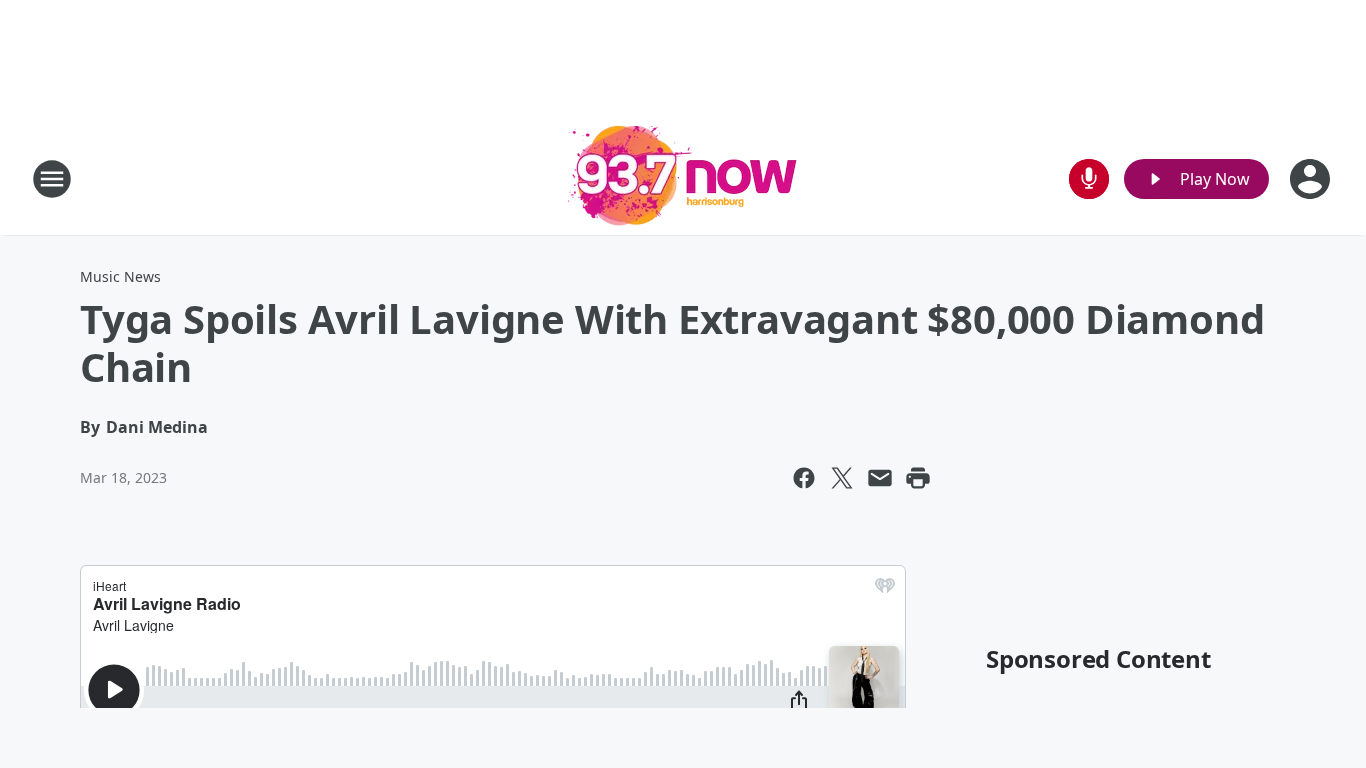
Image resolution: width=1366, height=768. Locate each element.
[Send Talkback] (1089, 179)
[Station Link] (683, 178)
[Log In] (1312, 179)
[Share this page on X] (842, 478)
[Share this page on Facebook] (804, 478)
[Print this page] (918, 478)
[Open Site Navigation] (52, 179)
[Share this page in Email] (880, 478)
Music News (120, 276)
